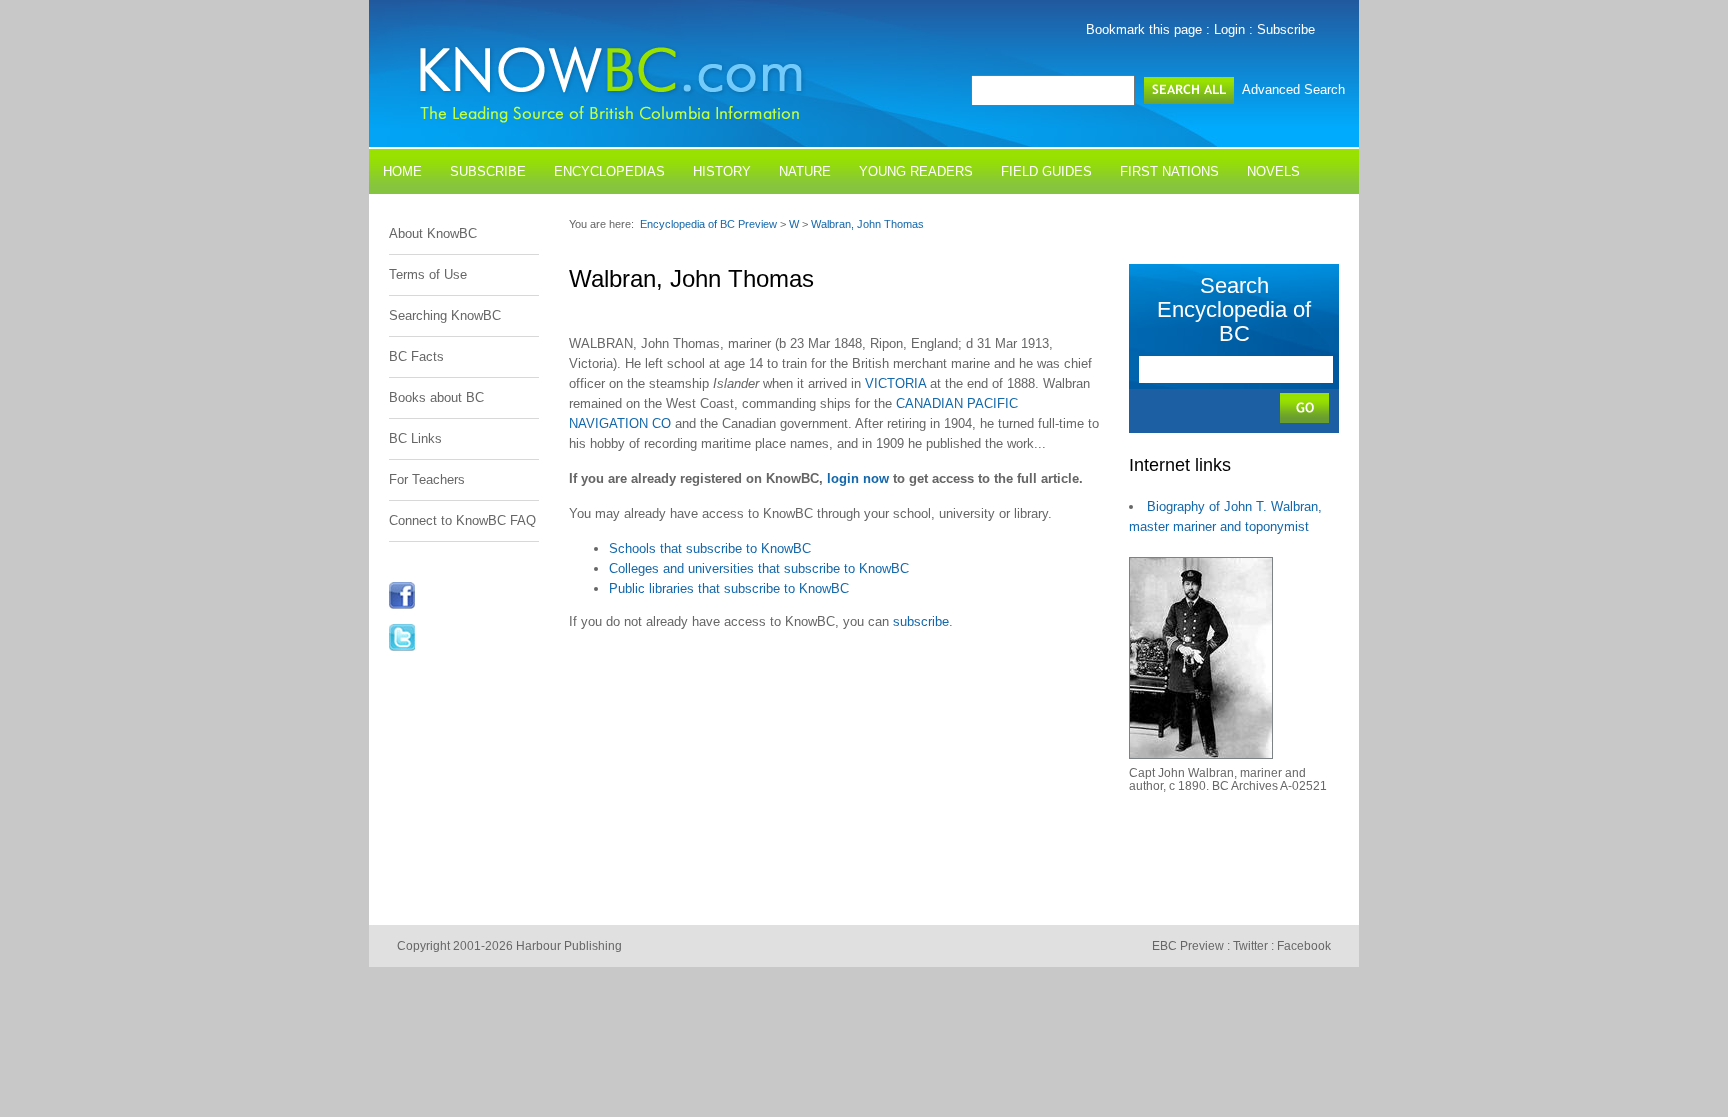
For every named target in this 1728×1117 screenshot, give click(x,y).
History (722, 171)
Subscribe (1286, 29)
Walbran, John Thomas (867, 224)
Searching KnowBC (445, 315)
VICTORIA (895, 383)
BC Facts (416, 356)
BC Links (415, 438)
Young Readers (916, 171)
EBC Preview (1188, 946)
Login (1229, 29)
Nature (805, 171)
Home (402, 171)
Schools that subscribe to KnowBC (710, 548)
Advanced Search (1293, 89)
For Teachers (427, 479)
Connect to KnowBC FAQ (462, 520)
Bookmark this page (1144, 29)
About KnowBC (433, 233)
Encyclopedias (609, 171)
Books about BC (436, 397)
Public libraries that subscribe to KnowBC (729, 588)
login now (858, 478)
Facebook (1304, 946)
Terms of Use (428, 274)
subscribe (921, 621)
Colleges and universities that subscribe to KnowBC (759, 568)
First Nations (1169, 171)
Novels (1273, 171)
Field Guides (1046, 171)
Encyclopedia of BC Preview (708, 224)
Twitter (1250, 946)
